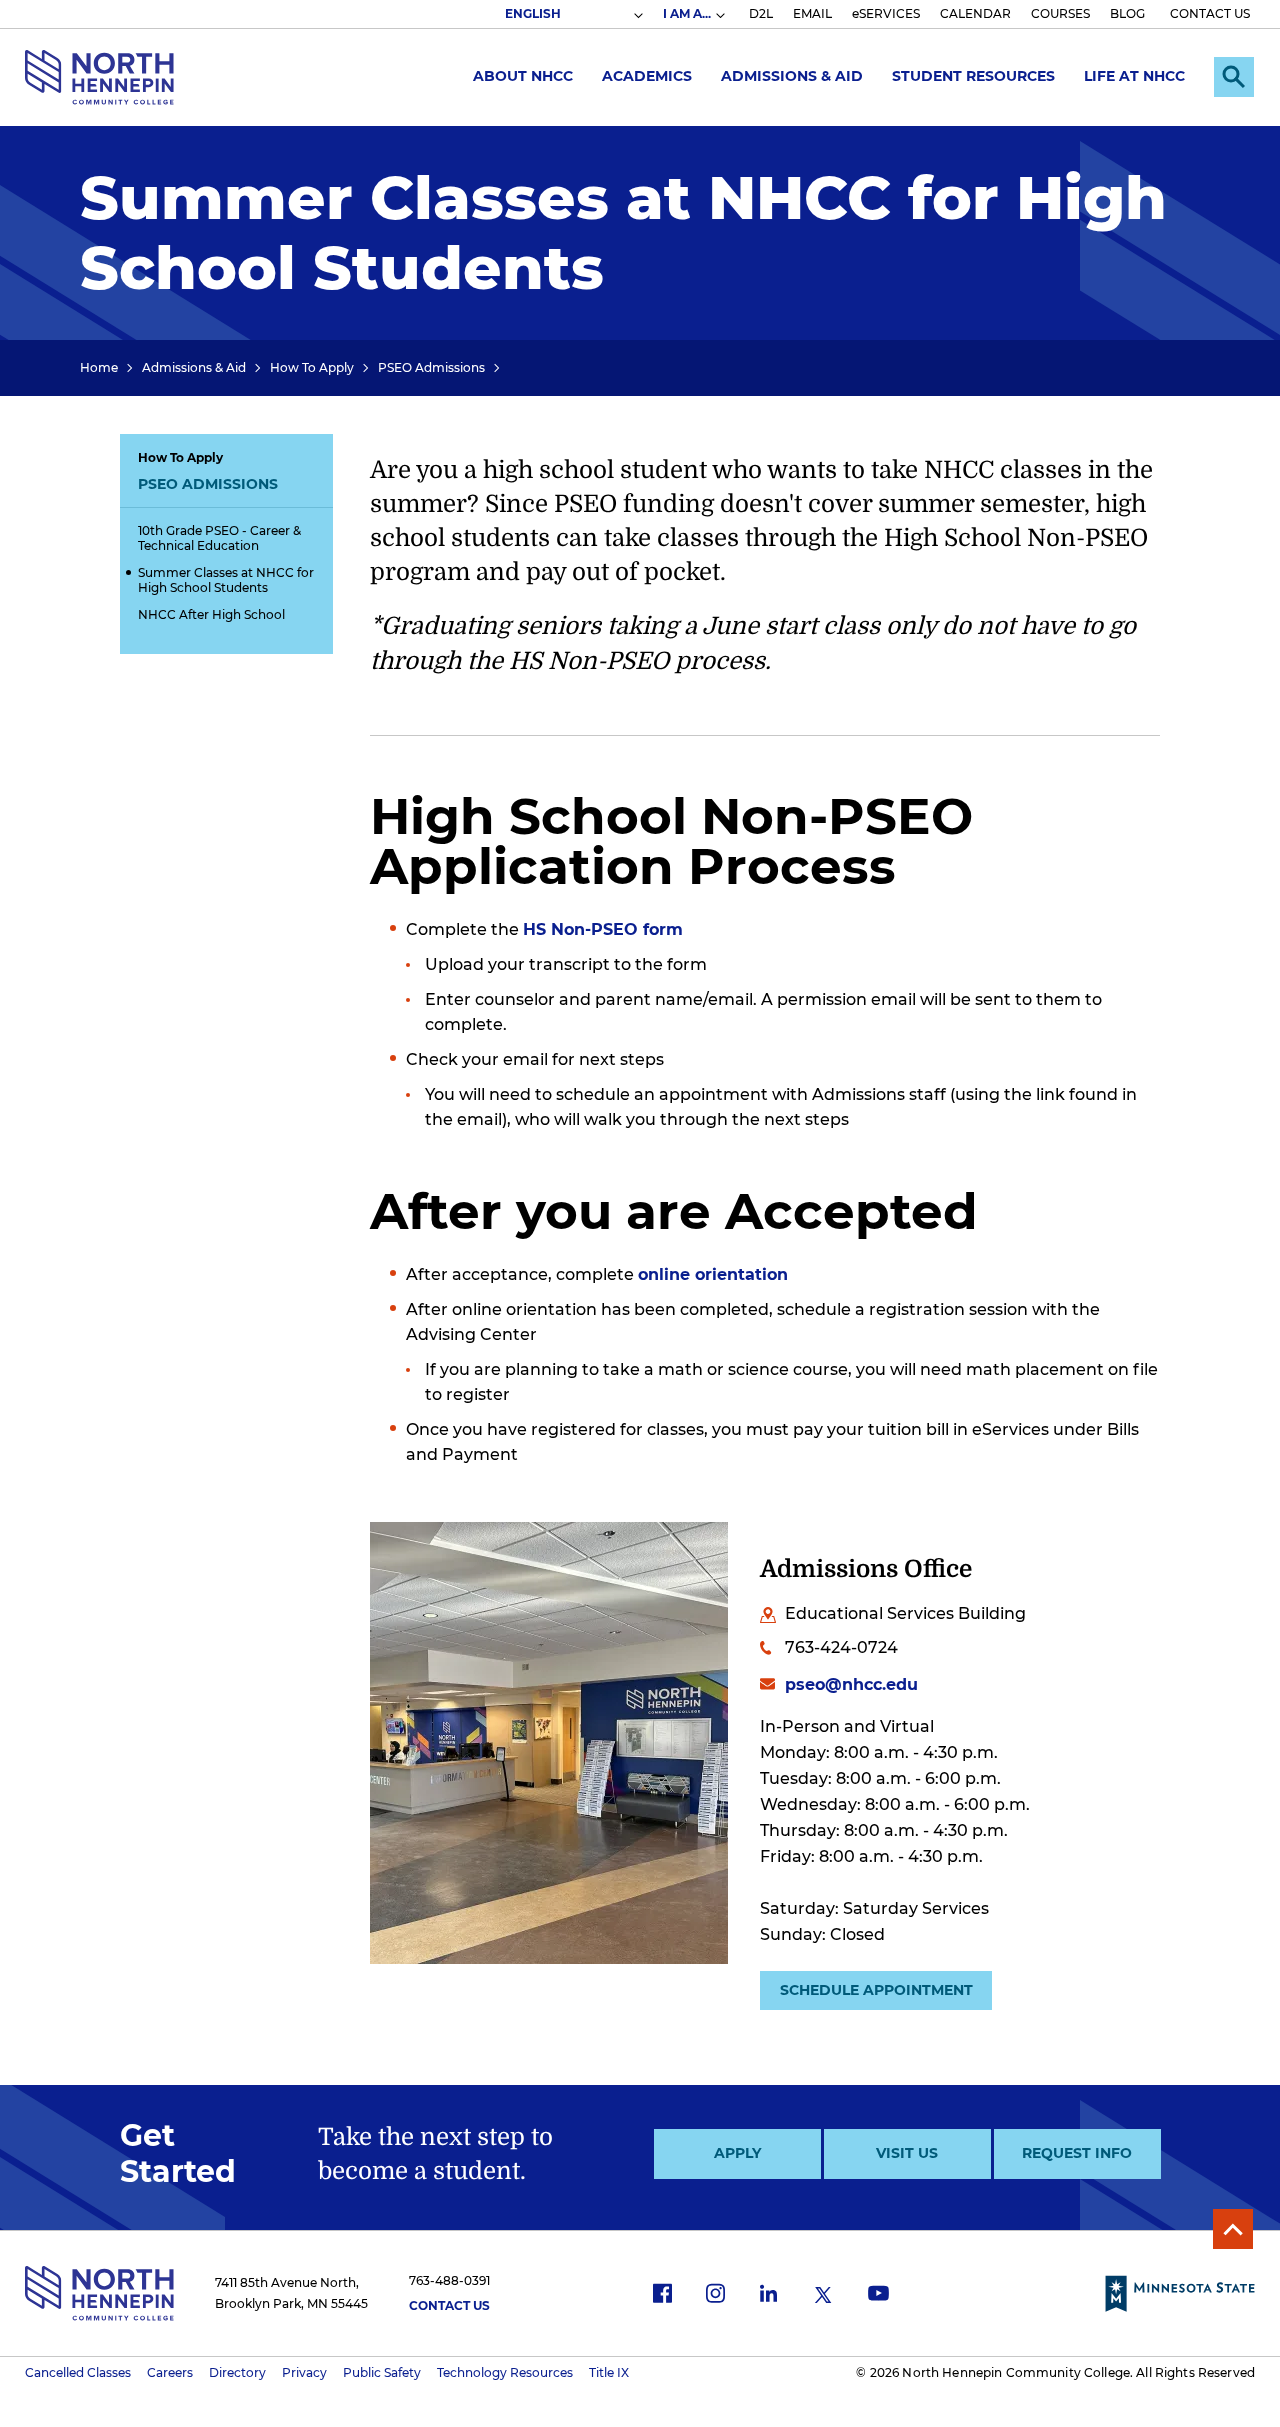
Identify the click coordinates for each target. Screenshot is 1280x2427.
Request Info (1077, 2153)
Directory (237, 2372)
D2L (761, 13)
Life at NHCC (1134, 76)
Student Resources (973, 76)
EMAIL (812, 13)
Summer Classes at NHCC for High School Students (226, 580)
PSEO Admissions (431, 367)
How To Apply (312, 367)
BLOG (1127, 13)
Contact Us (449, 2305)
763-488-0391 (449, 2280)
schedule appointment (876, 1990)
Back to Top (1233, 2229)
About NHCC (523, 76)
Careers (170, 2372)
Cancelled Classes (78, 2372)
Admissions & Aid (792, 76)
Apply (737, 2153)
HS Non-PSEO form (603, 929)
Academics (647, 76)
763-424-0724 (841, 1647)
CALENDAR (975, 13)
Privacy (304, 2372)
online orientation (713, 1274)
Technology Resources (505, 2372)
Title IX (609, 2372)
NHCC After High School (211, 614)
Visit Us (907, 2153)
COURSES (1060, 13)
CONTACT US (1210, 13)
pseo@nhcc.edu (851, 1684)
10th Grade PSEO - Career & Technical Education (219, 538)
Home (99, 367)
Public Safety (382, 2372)
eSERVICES (886, 13)
